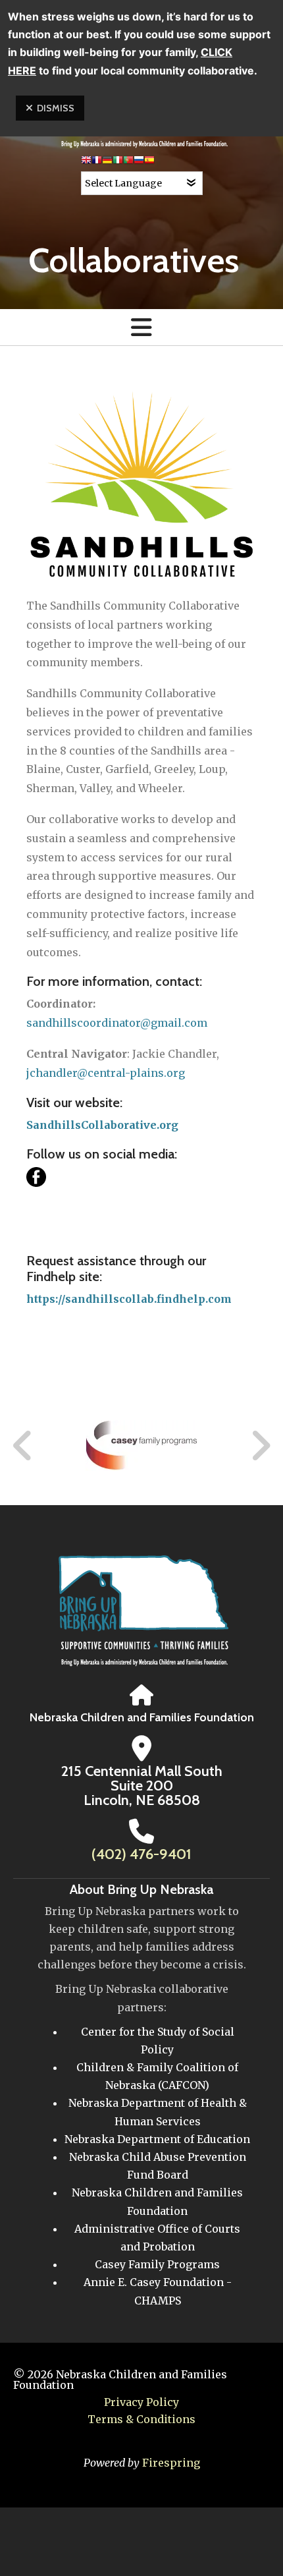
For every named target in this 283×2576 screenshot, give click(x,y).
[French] (97, 162)
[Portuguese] (128, 162)
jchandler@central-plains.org (106, 1073)
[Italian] (118, 162)
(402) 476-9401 (141, 1854)
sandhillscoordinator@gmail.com (117, 1023)
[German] (107, 162)
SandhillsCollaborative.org (102, 1125)
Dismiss (56, 108)
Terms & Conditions (141, 2419)
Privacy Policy (141, 2402)
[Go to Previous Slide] (23, 1446)
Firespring (171, 2463)
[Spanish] (149, 162)
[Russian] (139, 162)
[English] (86, 162)
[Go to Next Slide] (260, 1446)
